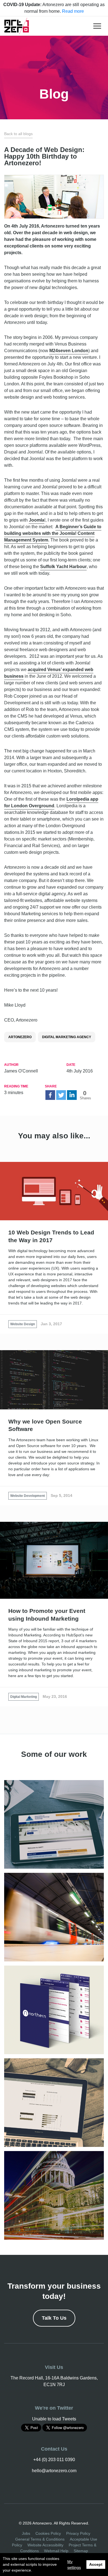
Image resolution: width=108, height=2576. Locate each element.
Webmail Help (56, 2551)
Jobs (26, 2533)
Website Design (23, 1324)
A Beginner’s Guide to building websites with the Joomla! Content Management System (53, 533)
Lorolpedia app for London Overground (51, 802)
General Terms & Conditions (40, 2539)
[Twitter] (61, 1095)
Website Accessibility (45, 2545)
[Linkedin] (72, 1095)
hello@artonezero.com (54, 2471)
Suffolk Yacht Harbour (63, 567)
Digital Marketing (24, 1697)
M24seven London (69, 351)
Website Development (28, 1496)
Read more (73, 11)
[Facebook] (50, 1095)
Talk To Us (54, 2318)
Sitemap (81, 2551)
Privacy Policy (78, 2533)
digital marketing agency (67, 1037)
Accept (96, 2564)
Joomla (37, 520)
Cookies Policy (48, 2533)
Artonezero (20, 1037)
